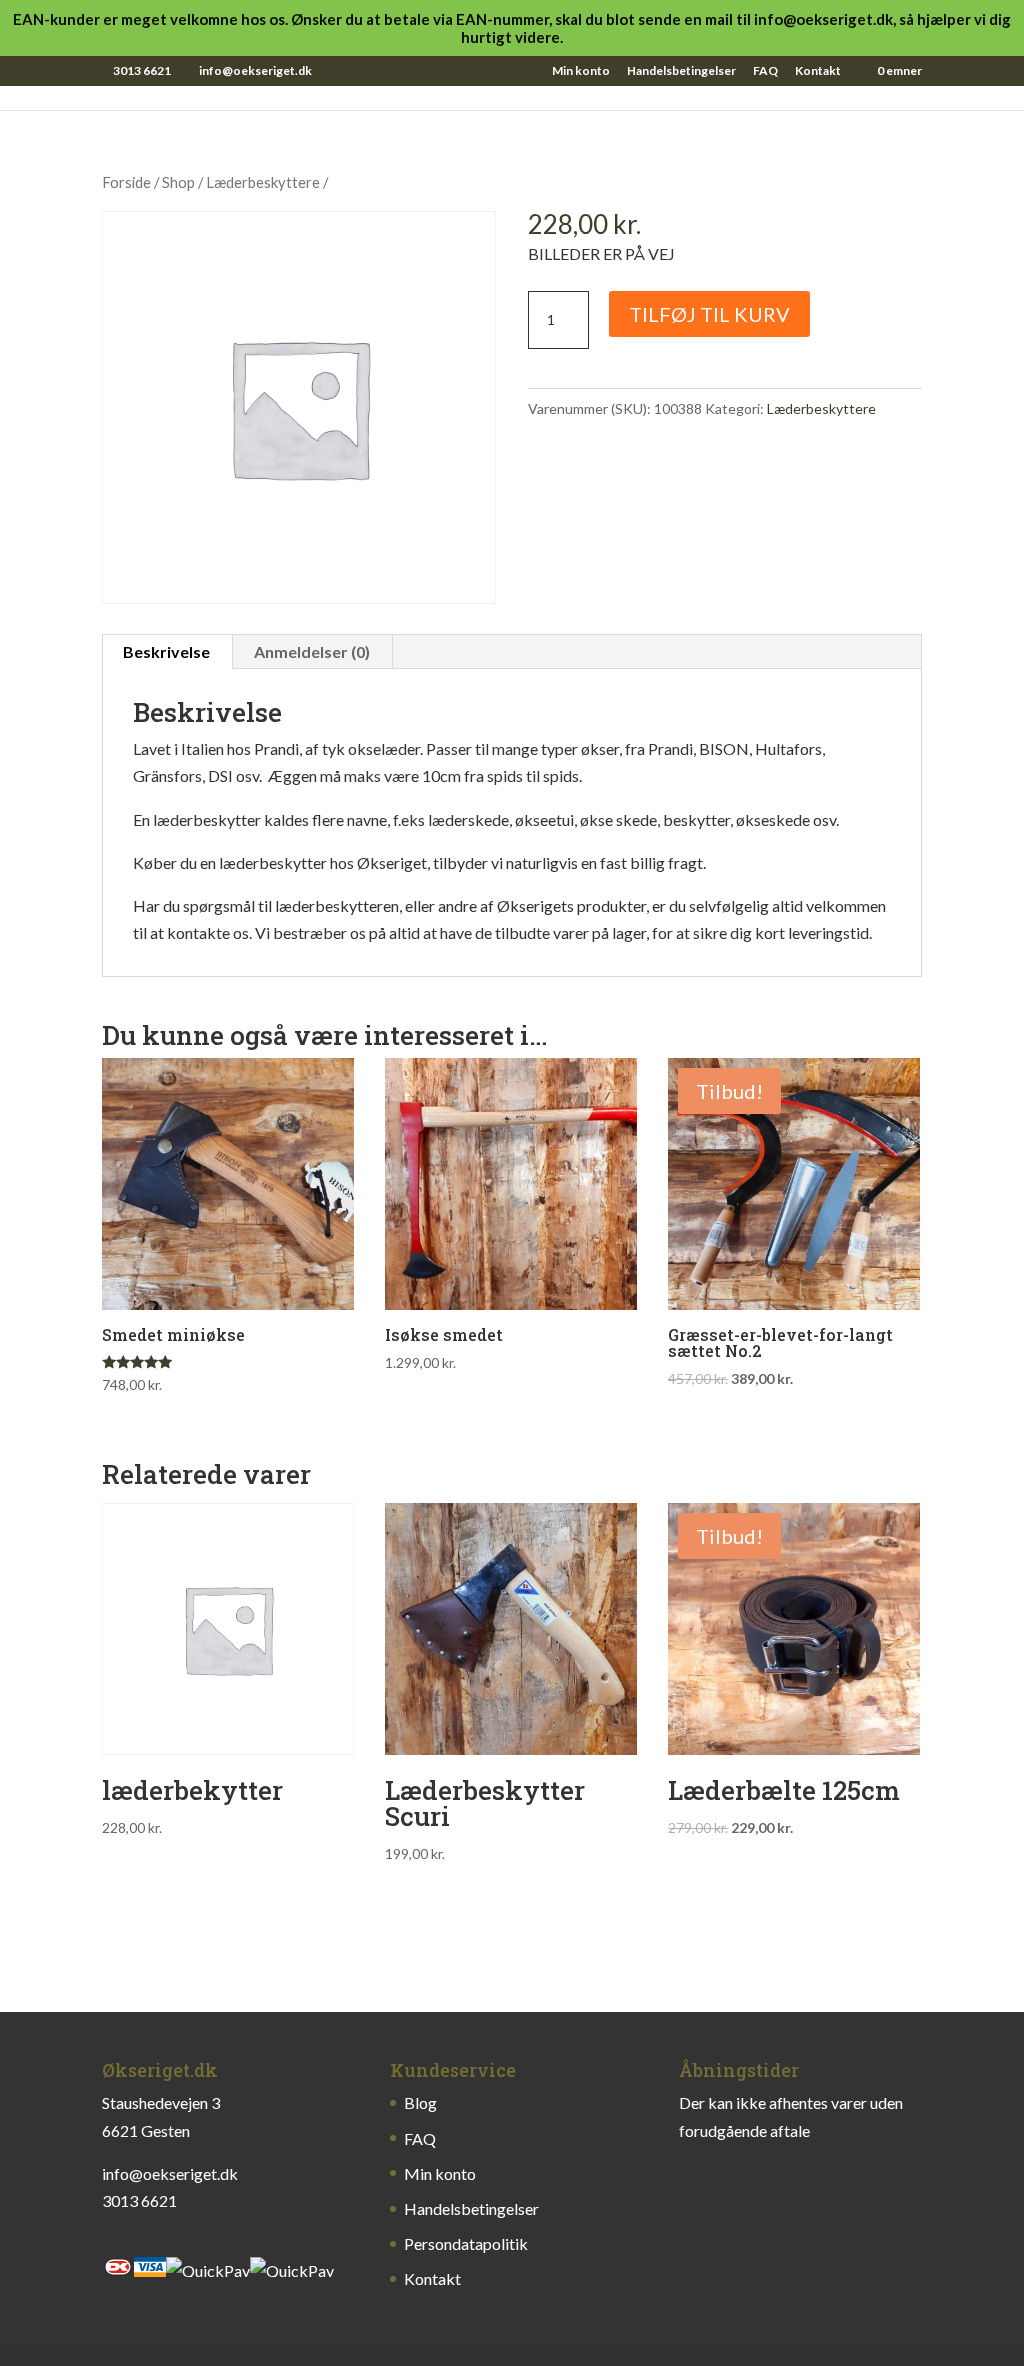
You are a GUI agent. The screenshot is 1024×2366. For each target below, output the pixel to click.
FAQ (765, 71)
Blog (602, 70)
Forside (126, 182)
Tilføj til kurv (709, 314)
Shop (485, 70)
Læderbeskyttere (263, 182)
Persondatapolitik (466, 2243)
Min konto (581, 71)
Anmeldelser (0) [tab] (312, 651)
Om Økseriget (700, 70)
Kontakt (818, 71)
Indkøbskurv (830, 70)
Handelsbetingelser (681, 71)
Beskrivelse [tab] (166, 651)
